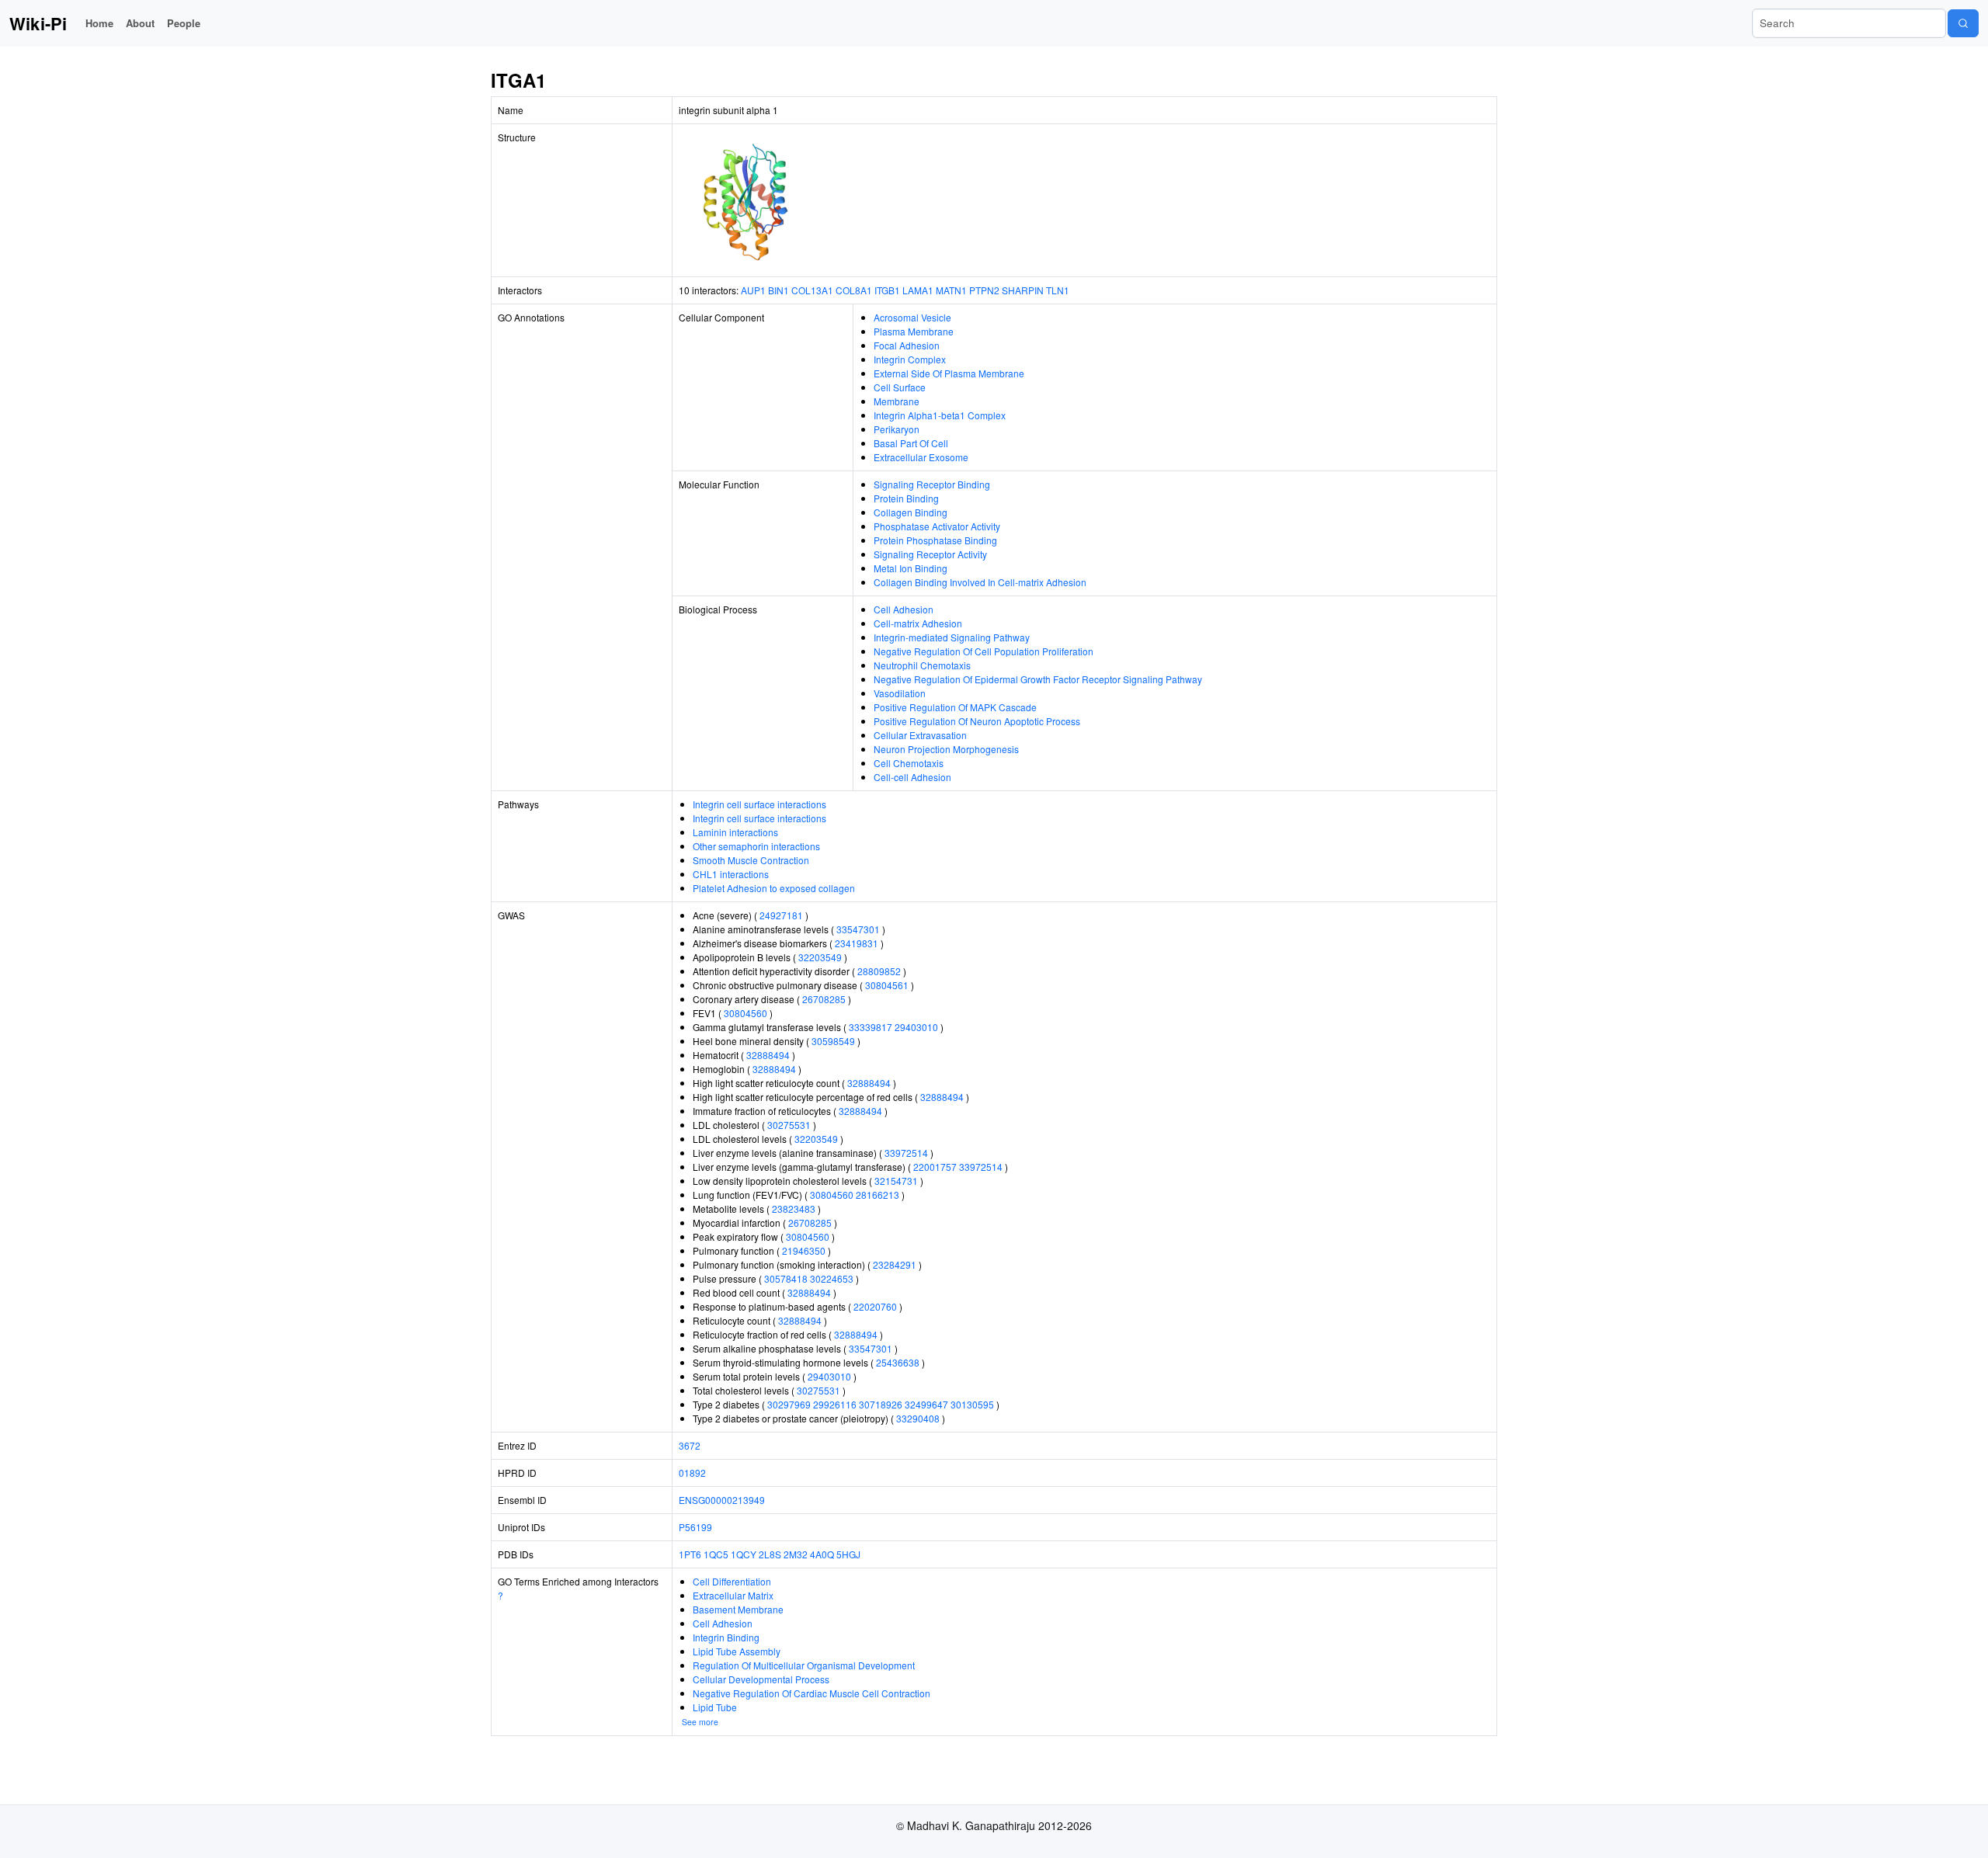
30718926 (881, 1404)
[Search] (1963, 23)
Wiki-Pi (38, 23)
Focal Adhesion (907, 345)
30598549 (833, 1041)
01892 (692, 1473)
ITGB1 (887, 290)
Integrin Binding (726, 1637)
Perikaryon (897, 429)
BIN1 (779, 290)
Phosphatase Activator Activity (937, 526)
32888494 (768, 1055)
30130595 (972, 1404)
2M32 (796, 1554)
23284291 (895, 1264)
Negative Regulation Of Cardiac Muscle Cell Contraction (812, 1693)
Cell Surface (900, 387)
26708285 (824, 999)
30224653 (832, 1278)
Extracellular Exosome (921, 457)
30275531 (789, 1125)
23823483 (794, 1209)
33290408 (918, 1418)
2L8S (770, 1554)
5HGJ (848, 1554)
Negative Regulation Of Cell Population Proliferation (984, 651)
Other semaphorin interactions (756, 846)
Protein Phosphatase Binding (935, 540)
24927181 (781, 915)
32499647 (926, 1404)
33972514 (906, 1153)
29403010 (916, 1027)
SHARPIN (1023, 290)
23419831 (857, 943)
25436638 (898, 1362)
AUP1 (753, 290)
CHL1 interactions (731, 874)
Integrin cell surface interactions (759, 804)
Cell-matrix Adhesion (918, 623)
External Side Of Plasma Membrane (949, 373)
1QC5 (716, 1554)
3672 (690, 1445)
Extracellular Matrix (733, 1595)
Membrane (897, 401)
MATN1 (951, 290)
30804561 (887, 985)
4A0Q (822, 1554)
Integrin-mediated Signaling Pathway (952, 637)
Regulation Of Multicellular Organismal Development (804, 1665)
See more (700, 1722)
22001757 (935, 1167)
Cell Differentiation (732, 1581)
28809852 (879, 971)
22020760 (875, 1306)
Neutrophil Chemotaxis (922, 665)
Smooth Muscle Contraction (751, 860)
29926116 (835, 1404)
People (184, 23)
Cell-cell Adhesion (912, 777)
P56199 (695, 1527)
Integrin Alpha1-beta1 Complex (940, 415)
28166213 (878, 1195)
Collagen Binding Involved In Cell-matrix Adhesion (980, 582)
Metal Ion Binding (911, 568)
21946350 (804, 1250)
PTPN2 (984, 290)
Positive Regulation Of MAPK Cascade (955, 707)
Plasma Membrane (914, 331)
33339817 (871, 1027)
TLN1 (1058, 290)
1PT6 (690, 1554)
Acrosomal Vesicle (912, 317)
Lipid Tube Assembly (737, 1651)
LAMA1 (918, 290)
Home (99, 23)
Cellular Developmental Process (761, 1679)
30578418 (786, 1278)
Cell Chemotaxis (909, 763)
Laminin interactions (735, 832)
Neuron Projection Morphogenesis (946, 749)
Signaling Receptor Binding (932, 484)
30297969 (789, 1404)
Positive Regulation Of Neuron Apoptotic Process (977, 721)
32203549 (820, 957)
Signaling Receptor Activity (930, 554)
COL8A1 (854, 290)
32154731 (896, 1181)
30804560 (745, 1013)
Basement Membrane (738, 1609)
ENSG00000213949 (722, 1500)
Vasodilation (900, 693)
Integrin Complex (910, 359)
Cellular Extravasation (920, 735)
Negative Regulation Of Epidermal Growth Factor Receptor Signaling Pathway (1038, 679)
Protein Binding (906, 498)
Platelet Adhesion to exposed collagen (774, 888)
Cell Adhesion (904, 609)
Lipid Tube (715, 1707)
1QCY (744, 1554)
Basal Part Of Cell (911, 443)
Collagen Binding (911, 512)
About (140, 23)
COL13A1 (812, 290)
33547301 (858, 929)
